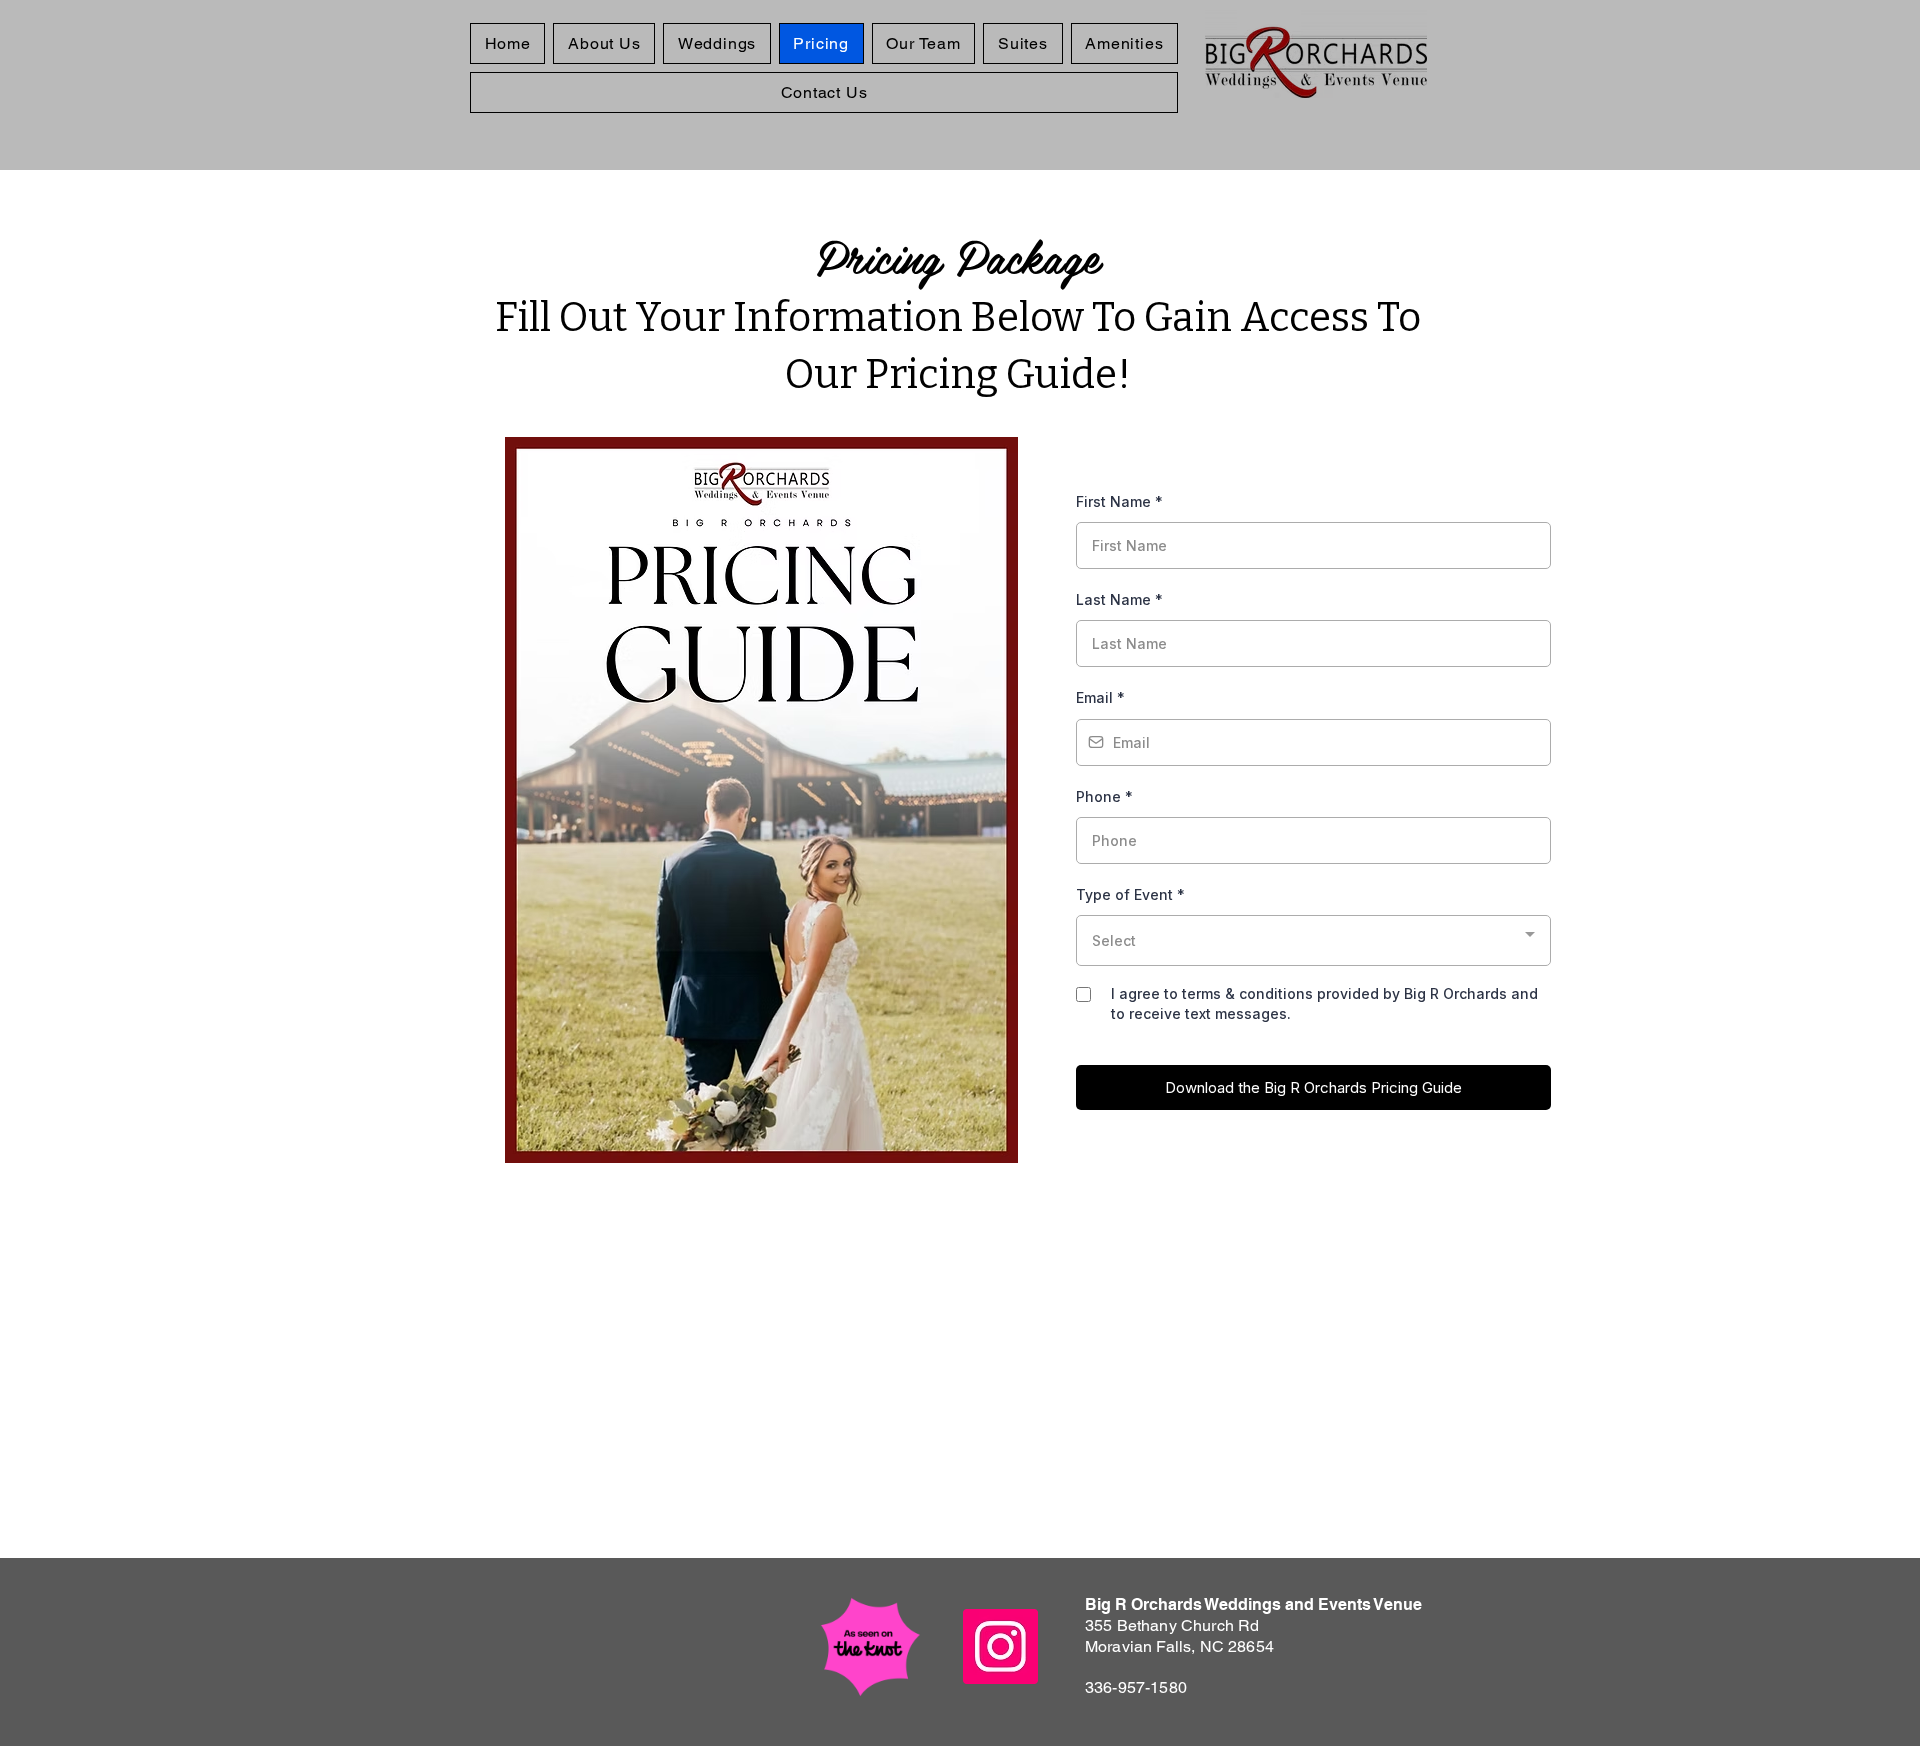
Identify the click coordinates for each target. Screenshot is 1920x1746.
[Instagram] (1000, 1646)
